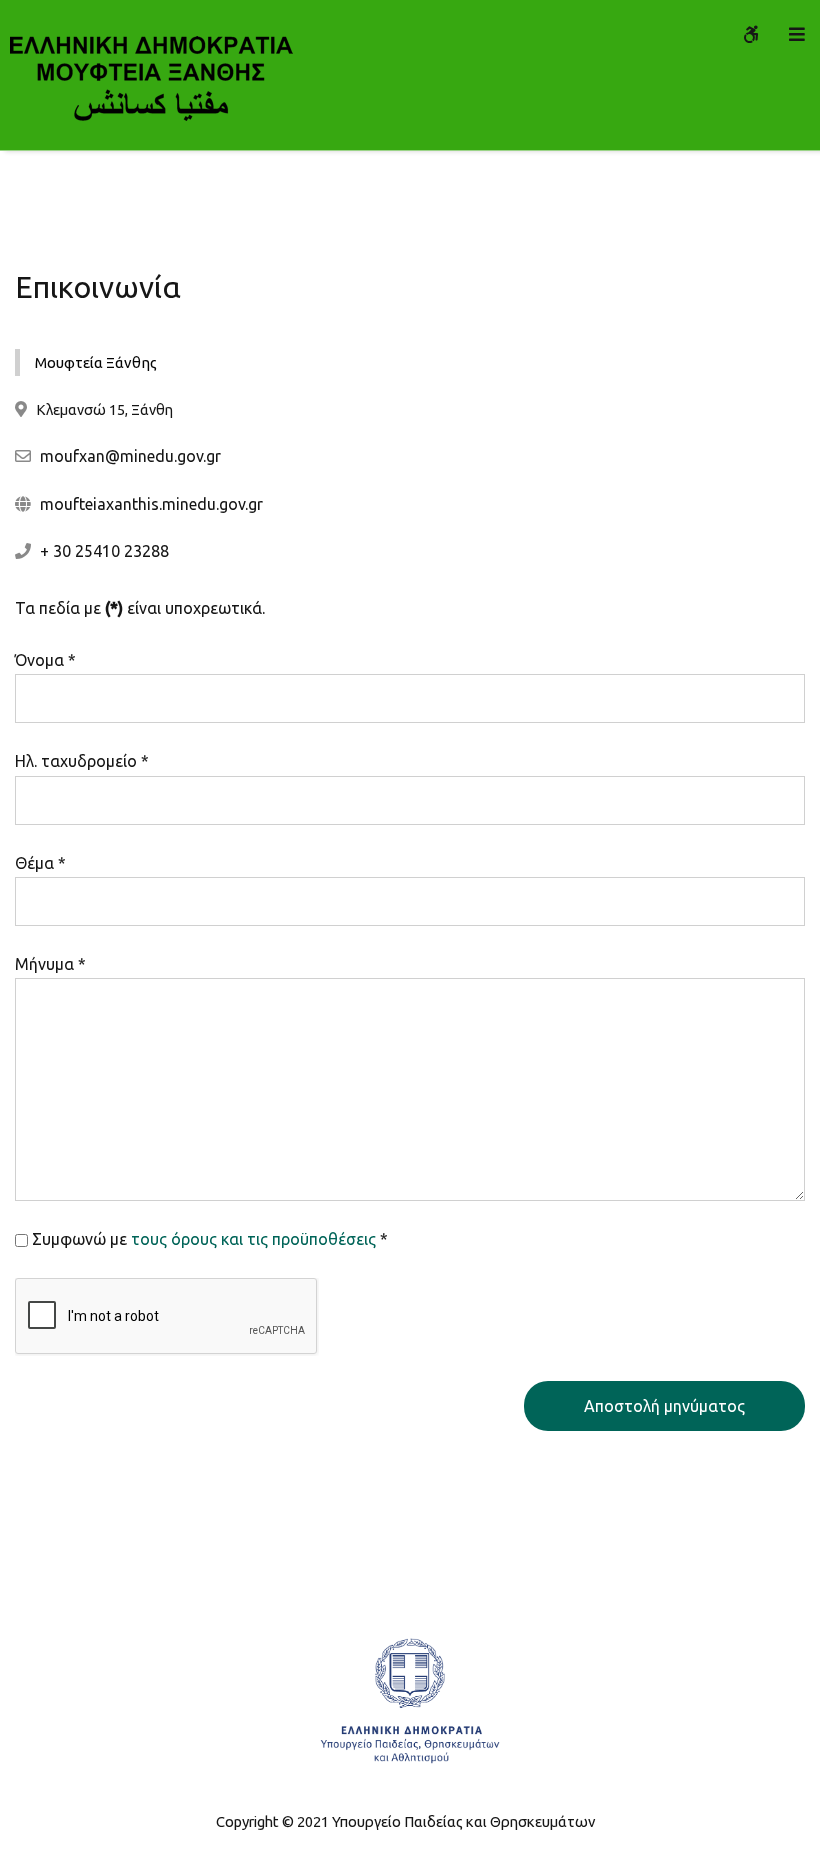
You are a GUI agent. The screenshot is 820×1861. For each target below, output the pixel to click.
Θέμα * (40, 863)
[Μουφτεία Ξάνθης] (150, 75)
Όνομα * (45, 660)
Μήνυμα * (50, 964)
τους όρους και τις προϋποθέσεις (253, 1239)
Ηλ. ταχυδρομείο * (82, 761)
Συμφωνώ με (210, 1239)
